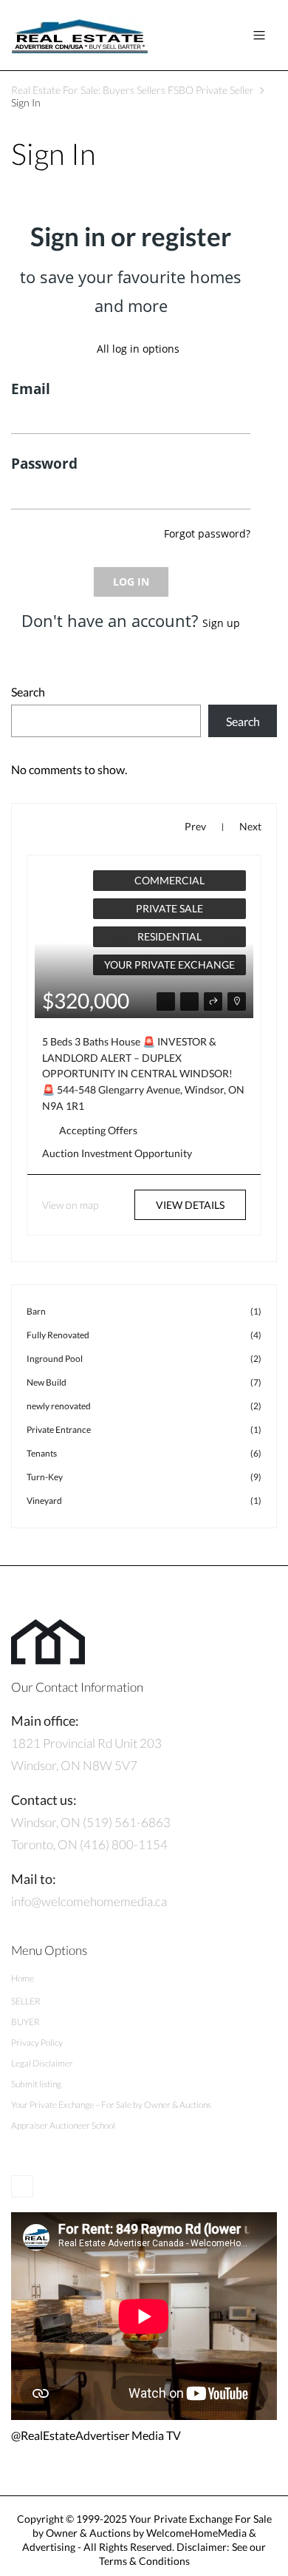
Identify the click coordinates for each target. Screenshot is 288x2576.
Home (23, 1978)
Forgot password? (207, 533)
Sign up (221, 623)
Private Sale (169, 908)
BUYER (25, 2022)
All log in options (138, 349)
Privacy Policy (37, 2043)
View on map (70, 1205)
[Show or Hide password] (234, 497)
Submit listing (36, 2084)
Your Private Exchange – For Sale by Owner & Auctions (111, 2105)
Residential (169, 936)
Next (250, 826)
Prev (195, 826)
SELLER (26, 2001)
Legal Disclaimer (42, 2063)
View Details (190, 1205)
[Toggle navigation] (259, 35)
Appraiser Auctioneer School (63, 2125)
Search (28, 692)
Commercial (169, 880)
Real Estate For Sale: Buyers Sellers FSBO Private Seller (133, 90)
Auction (61, 1153)
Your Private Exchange (169, 965)
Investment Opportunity (137, 1153)
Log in (131, 582)
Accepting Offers (98, 1130)
